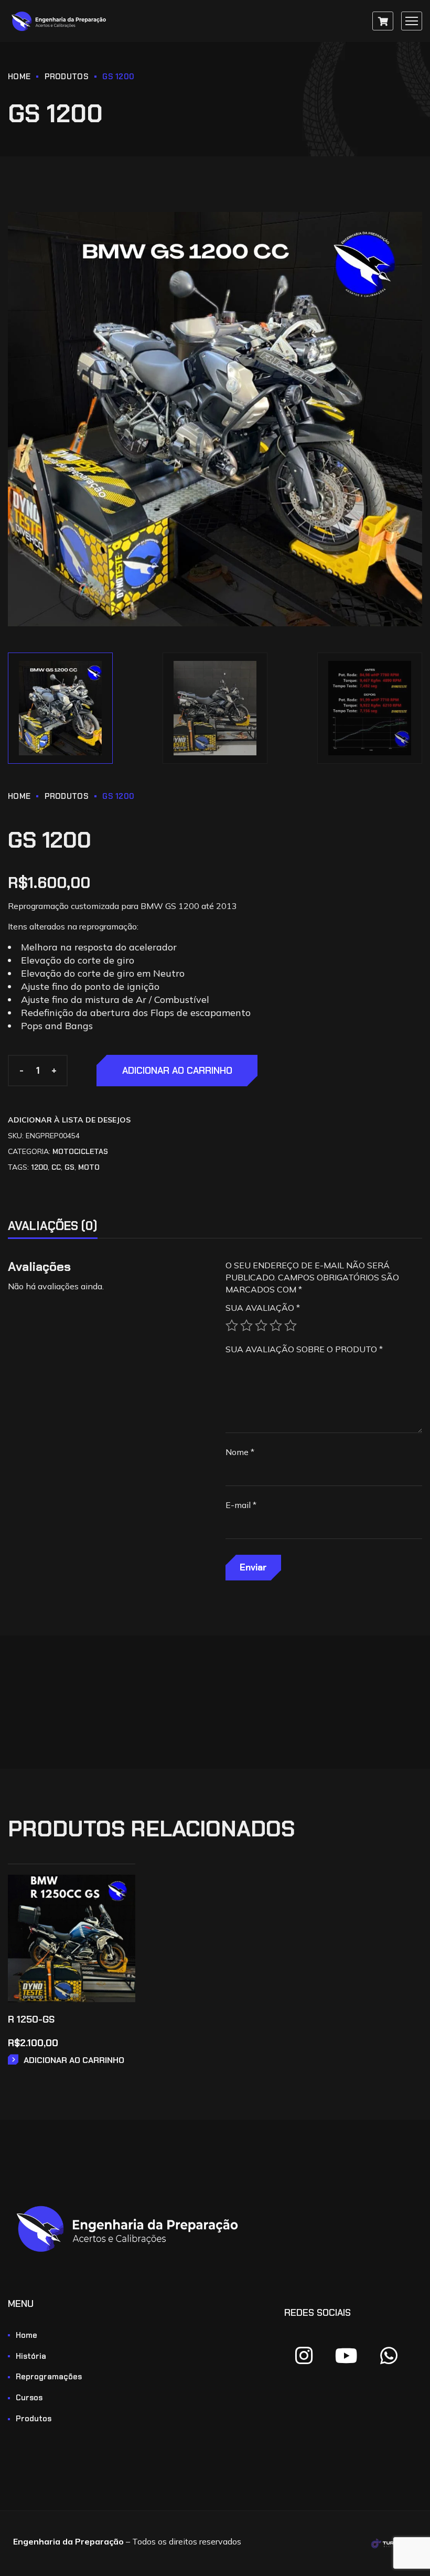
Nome (240, 1452)
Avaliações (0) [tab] (53, 1226)
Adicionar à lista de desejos (69, 1120)
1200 (39, 1167)
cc (56, 1167)
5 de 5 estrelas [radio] (291, 1326)
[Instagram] (304, 2356)
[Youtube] (347, 2356)
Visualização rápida (120, 1919)
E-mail (241, 1505)
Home (19, 77)
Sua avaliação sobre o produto (304, 1349)
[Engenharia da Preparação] (60, 21)
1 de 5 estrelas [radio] (232, 1326)
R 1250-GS (31, 2019)
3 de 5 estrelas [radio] (261, 1326)
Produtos (67, 77)
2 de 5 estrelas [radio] (246, 1326)
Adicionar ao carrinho (177, 1071)
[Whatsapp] (389, 2356)
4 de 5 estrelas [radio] (276, 1326)
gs (69, 1167)
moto (89, 1167)
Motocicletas (80, 1151)
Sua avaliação (263, 1308)
